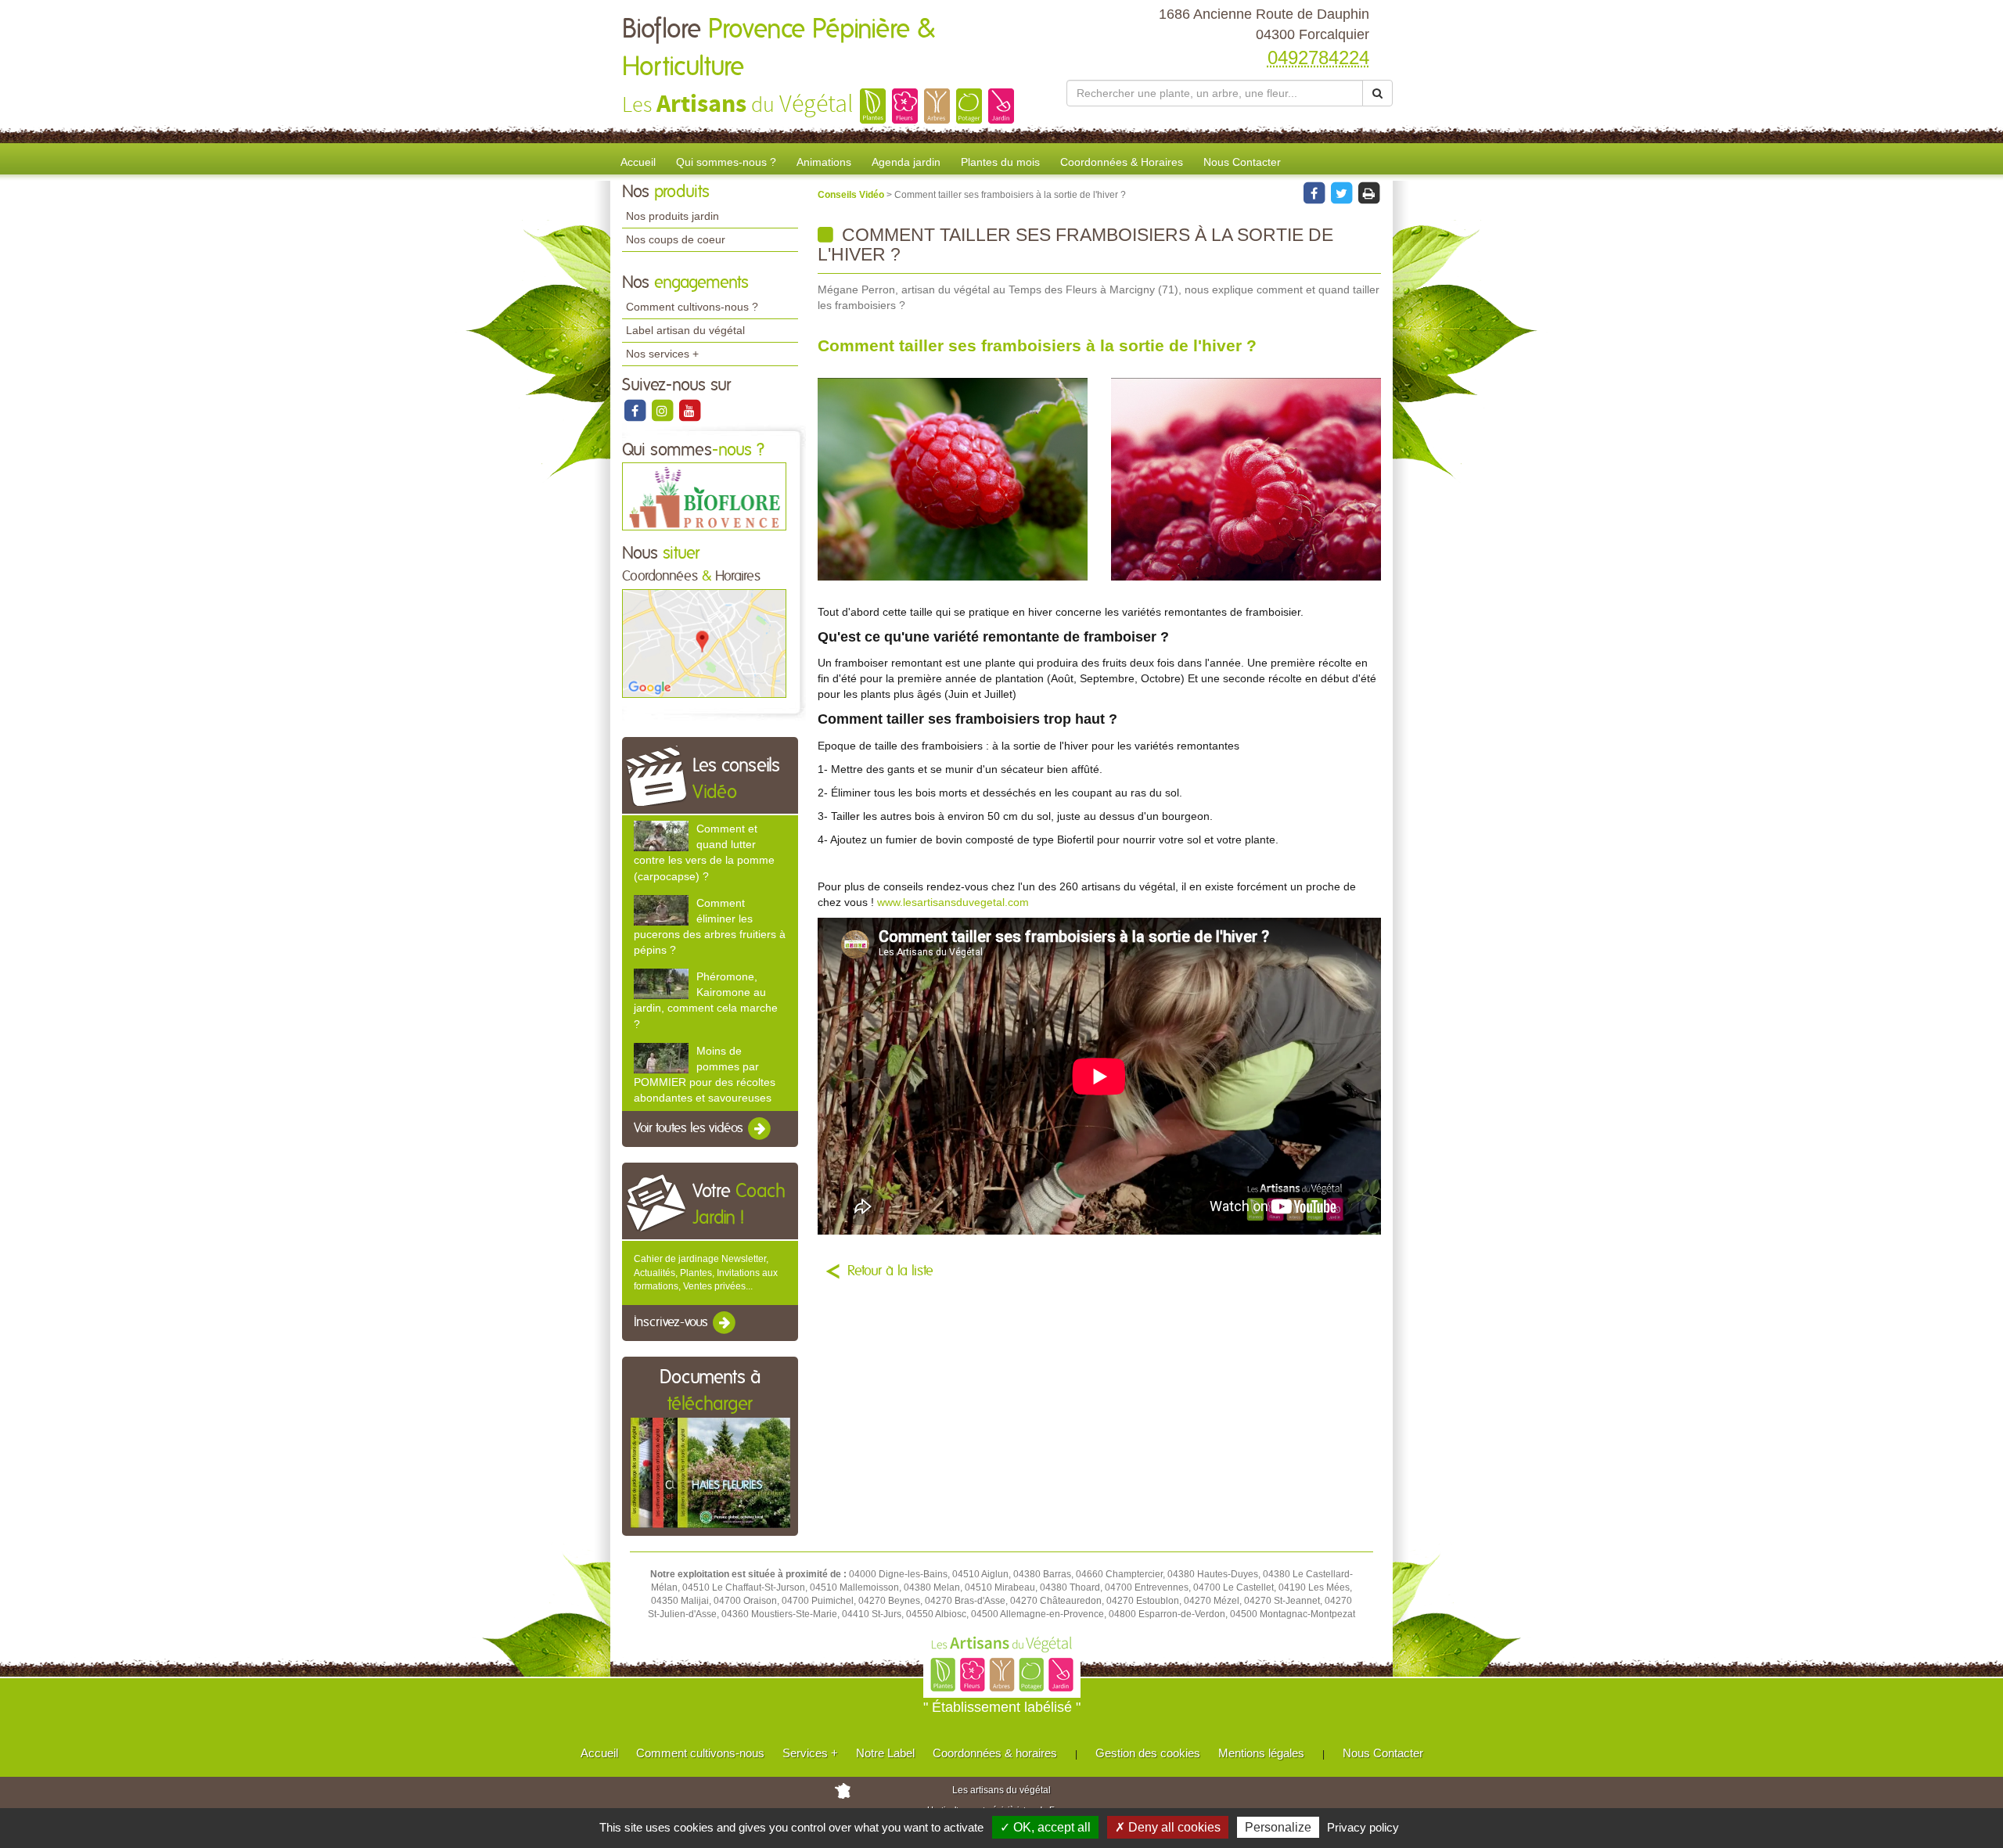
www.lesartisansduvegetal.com (953, 902)
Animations (824, 162)
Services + (810, 1753)
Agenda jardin (906, 162)
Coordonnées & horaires (995, 1753)
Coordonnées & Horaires (1122, 162)
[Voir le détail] (661, 836)
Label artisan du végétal (685, 330)
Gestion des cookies (1148, 1753)
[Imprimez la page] (1368, 192)
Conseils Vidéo (852, 195)
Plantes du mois (1000, 162)
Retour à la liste (890, 1271)
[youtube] (689, 410)
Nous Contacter (1242, 162)
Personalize (1278, 1827)
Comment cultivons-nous (700, 1753)
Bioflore (779, 49)
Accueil (638, 162)
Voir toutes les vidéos (690, 1129)
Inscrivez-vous (672, 1322)
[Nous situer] (704, 642)
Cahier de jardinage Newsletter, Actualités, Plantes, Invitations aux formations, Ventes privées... (706, 1272)
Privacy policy (1363, 1827)
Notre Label (885, 1753)
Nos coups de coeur (676, 239)
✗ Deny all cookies (1168, 1827)
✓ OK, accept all (1045, 1827)
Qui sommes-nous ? (726, 162)
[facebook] (636, 410)
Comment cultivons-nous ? (692, 307)
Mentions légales (1261, 1753)
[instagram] (663, 410)
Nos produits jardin (672, 216)
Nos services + (662, 354)
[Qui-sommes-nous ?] (704, 496)
